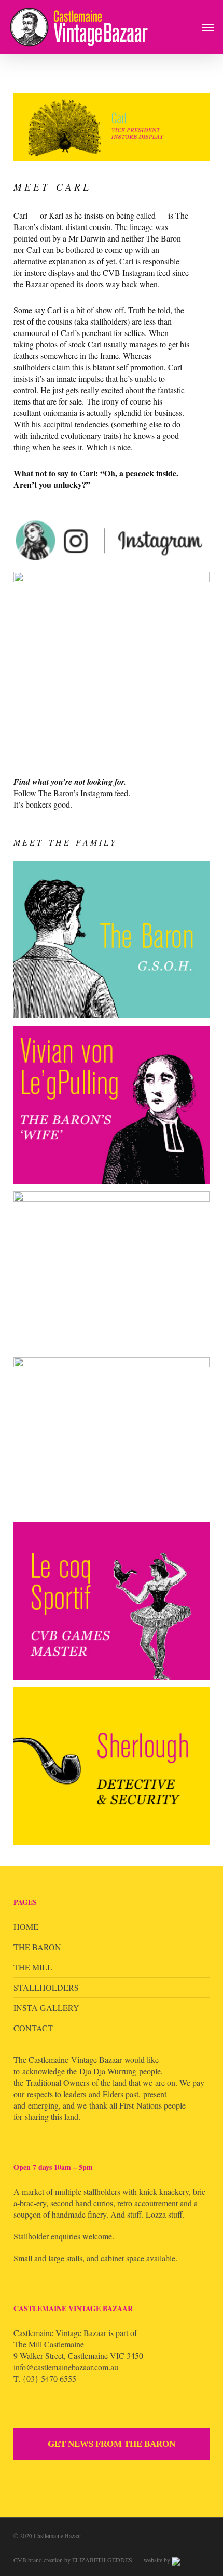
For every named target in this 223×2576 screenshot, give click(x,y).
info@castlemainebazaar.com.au (66, 2367)
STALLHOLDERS (46, 1987)
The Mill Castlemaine (49, 2344)
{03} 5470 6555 (49, 2378)
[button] (208, 27)
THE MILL (33, 1967)
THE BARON (37, 1947)
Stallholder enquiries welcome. (64, 2236)
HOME (26, 1927)
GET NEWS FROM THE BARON (112, 2444)
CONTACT (33, 2028)
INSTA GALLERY (46, 2008)
